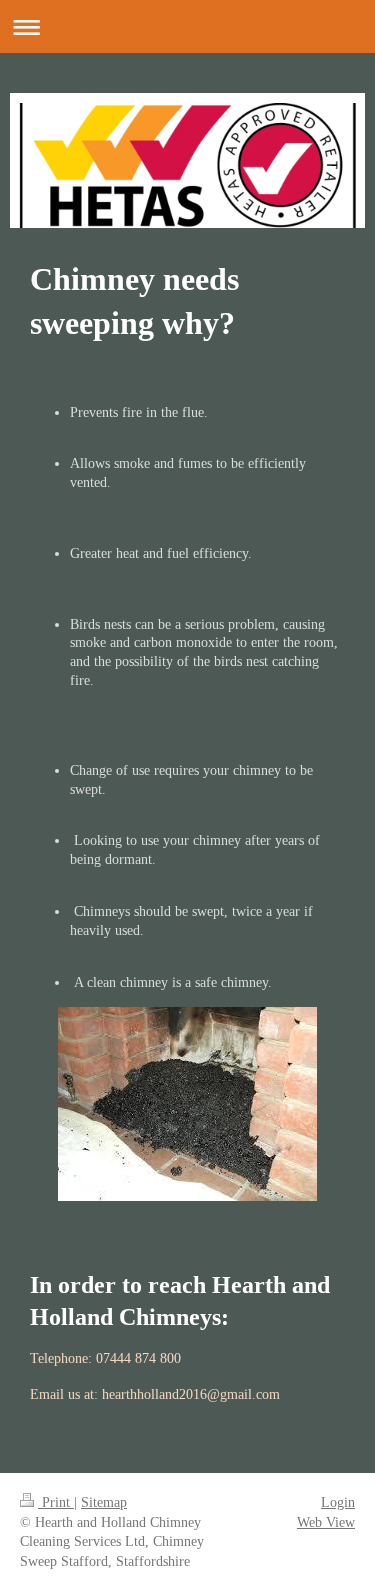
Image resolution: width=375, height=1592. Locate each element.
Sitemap (104, 1502)
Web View (326, 1522)
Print (56, 1502)
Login (338, 1502)
